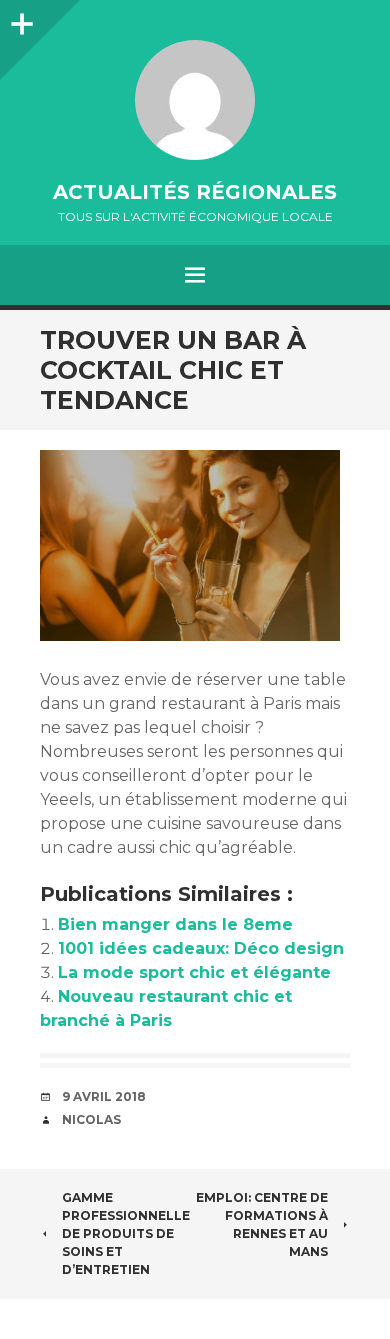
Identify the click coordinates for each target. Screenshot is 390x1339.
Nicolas (91, 1119)
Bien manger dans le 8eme (175, 924)
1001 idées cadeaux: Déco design (201, 948)
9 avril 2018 (104, 1096)
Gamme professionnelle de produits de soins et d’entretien (126, 1233)
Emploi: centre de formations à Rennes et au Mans (262, 1224)
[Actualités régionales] (195, 100)
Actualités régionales (195, 192)
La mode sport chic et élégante (194, 972)
